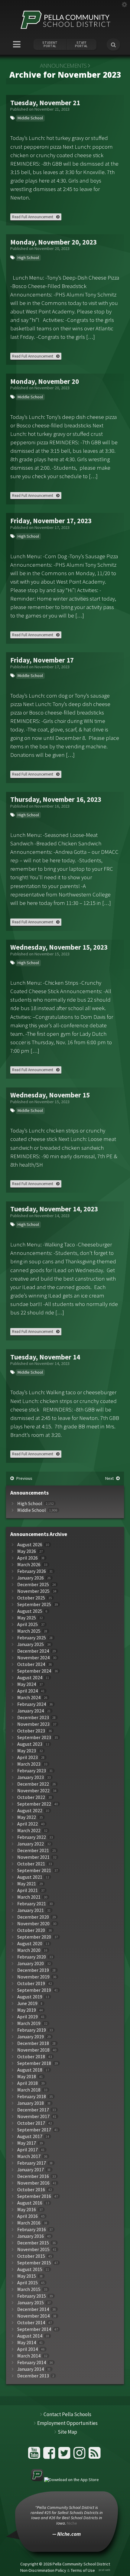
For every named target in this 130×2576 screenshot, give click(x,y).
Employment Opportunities (67, 2423)
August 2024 (30, 1678)
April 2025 (28, 1624)
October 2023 (31, 1731)
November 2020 (33, 1924)
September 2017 (34, 2130)
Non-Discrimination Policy (43, 2570)
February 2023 (32, 1771)
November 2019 (33, 1977)
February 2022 (32, 1837)
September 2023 (34, 1737)
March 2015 (29, 2289)
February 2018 (32, 2096)
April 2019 (28, 2017)
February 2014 (32, 2362)
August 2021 (30, 1877)
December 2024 (33, 1651)
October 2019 (31, 1983)
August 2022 (30, 1811)
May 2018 (27, 2077)
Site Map (67, 2432)
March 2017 (29, 2156)
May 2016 (27, 2210)
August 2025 (30, 1611)
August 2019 (30, 1997)
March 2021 (29, 1897)
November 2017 (33, 2116)
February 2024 (32, 1704)
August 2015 (30, 2269)
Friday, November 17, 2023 (51, 521)
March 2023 (29, 1764)
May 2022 (27, 1817)
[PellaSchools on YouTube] (35, 2455)
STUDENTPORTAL (50, 44)
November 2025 (33, 1591)
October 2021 (31, 1864)
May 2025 (27, 1618)
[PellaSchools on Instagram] (80, 2455)
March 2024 (29, 1698)
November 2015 (33, 2249)
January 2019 (31, 2037)
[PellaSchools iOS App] (65, 2480)
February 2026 (32, 1571)
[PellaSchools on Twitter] (65, 2455)
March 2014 (29, 2356)
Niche (72, 2523)
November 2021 (33, 1857)
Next (109, 1478)
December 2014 (33, 2309)
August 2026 (30, 1545)
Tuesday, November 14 (45, 1357)
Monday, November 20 (45, 381)
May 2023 (27, 1751)
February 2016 (32, 2229)
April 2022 (28, 1824)
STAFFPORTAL (81, 44)
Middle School (30, 118)
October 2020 (31, 1930)
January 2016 (31, 2236)
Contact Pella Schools (67, 2414)
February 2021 (32, 1904)
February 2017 (32, 2163)
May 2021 (27, 1884)
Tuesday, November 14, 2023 (54, 1209)
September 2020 (34, 1937)
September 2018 (34, 2063)
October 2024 (31, 1664)
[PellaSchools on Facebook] (50, 2455)
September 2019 (34, 1990)
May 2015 (27, 2276)
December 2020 (33, 1917)
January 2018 (31, 2103)
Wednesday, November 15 (50, 1095)
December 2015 (33, 2243)
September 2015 (34, 2263)
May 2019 (27, 2010)
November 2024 (33, 1658)
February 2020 (32, 1957)
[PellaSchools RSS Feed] (95, 2455)
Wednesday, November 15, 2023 (59, 947)
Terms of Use (83, 2570)
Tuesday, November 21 (45, 103)
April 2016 (28, 2216)
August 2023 (30, 1744)
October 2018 (31, 2057)
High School (28, 258)
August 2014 (30, 2336)
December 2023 (33, 1717)
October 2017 (31, 2123)
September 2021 (34, 1870)
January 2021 (31, 1910)
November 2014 (33, 2316)
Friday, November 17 (42, 660)
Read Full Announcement (33, 217)
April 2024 (28, 1691)
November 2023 (33, 1724)
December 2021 (33, 1850)
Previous (24, 1478)
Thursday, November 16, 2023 (56, 799)
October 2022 (31, 1797)
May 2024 (27, 1684)
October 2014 (31, 2323)
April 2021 (28, 1890)
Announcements (63, 66)
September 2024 (34, 1671)
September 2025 (34, 1604)
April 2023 (28, 1757)
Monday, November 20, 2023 (54, 242)
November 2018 (33, 2050)
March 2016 (29, 2223)
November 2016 (33, 2183)
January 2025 (31, 1644)
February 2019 (32, 2030)
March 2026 (29, 1565)
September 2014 (34, 2329)
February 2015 (32, 2296)
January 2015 (31, 2303)
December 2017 (33, 2110)
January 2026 (31, 1578)
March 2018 (29, 2090)
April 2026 (28, 1558)
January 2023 (31, 1777)
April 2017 (28, 2150)
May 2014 (27, 2343)
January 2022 (31, 1844)
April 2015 (28, 2283)
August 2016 (30, 2203)
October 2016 (31, 2190)
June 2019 (27, 2003)
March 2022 (29, 1831)
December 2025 (33, 1584)
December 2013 (33, 2376)
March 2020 (29, 1950)
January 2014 (31, 2369)
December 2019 (33, 1970)
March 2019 (29, 2023)
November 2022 (33, 1791)
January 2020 (31, 1964)
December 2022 (33, 1784)
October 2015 (31, 2256)
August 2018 (30, 2070)
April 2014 (28, 2349)
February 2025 (32, 1638)
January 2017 (31, 2170)
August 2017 (30, 2136)
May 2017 (27, 2143)
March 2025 (29, 1631)
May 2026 (27, 1551)
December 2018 (33, 2043)
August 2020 (30, 1944)
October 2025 (31, 1598)
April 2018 (28, 2083)
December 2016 (33, 2176)
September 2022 (34, 1804)
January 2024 (31, 1711)
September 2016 (34, 2196)
